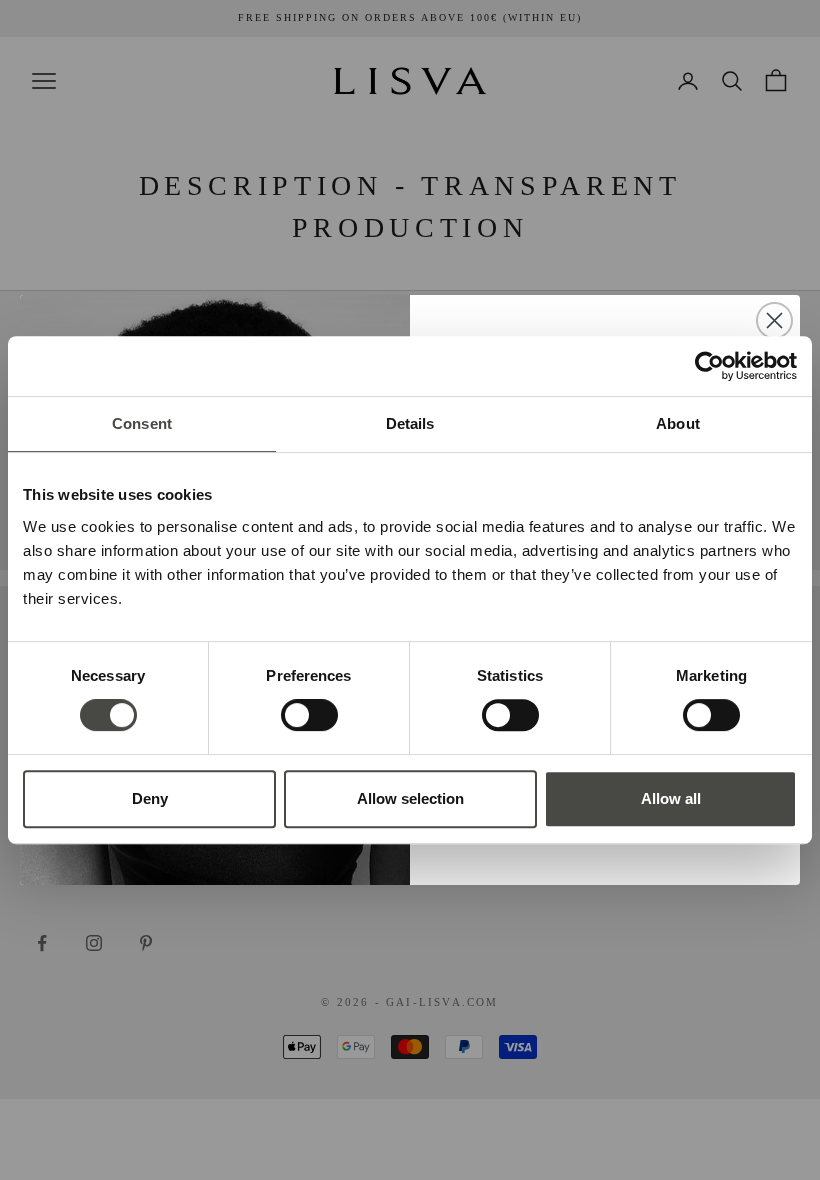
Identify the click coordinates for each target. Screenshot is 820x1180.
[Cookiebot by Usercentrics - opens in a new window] (709, 366)
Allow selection (410, 798)
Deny (150, 798)
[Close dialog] (774, 320)
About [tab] (678, 423)
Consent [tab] (142, 423)
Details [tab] (410, 423)
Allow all (671, 798)
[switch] (309, 715)
